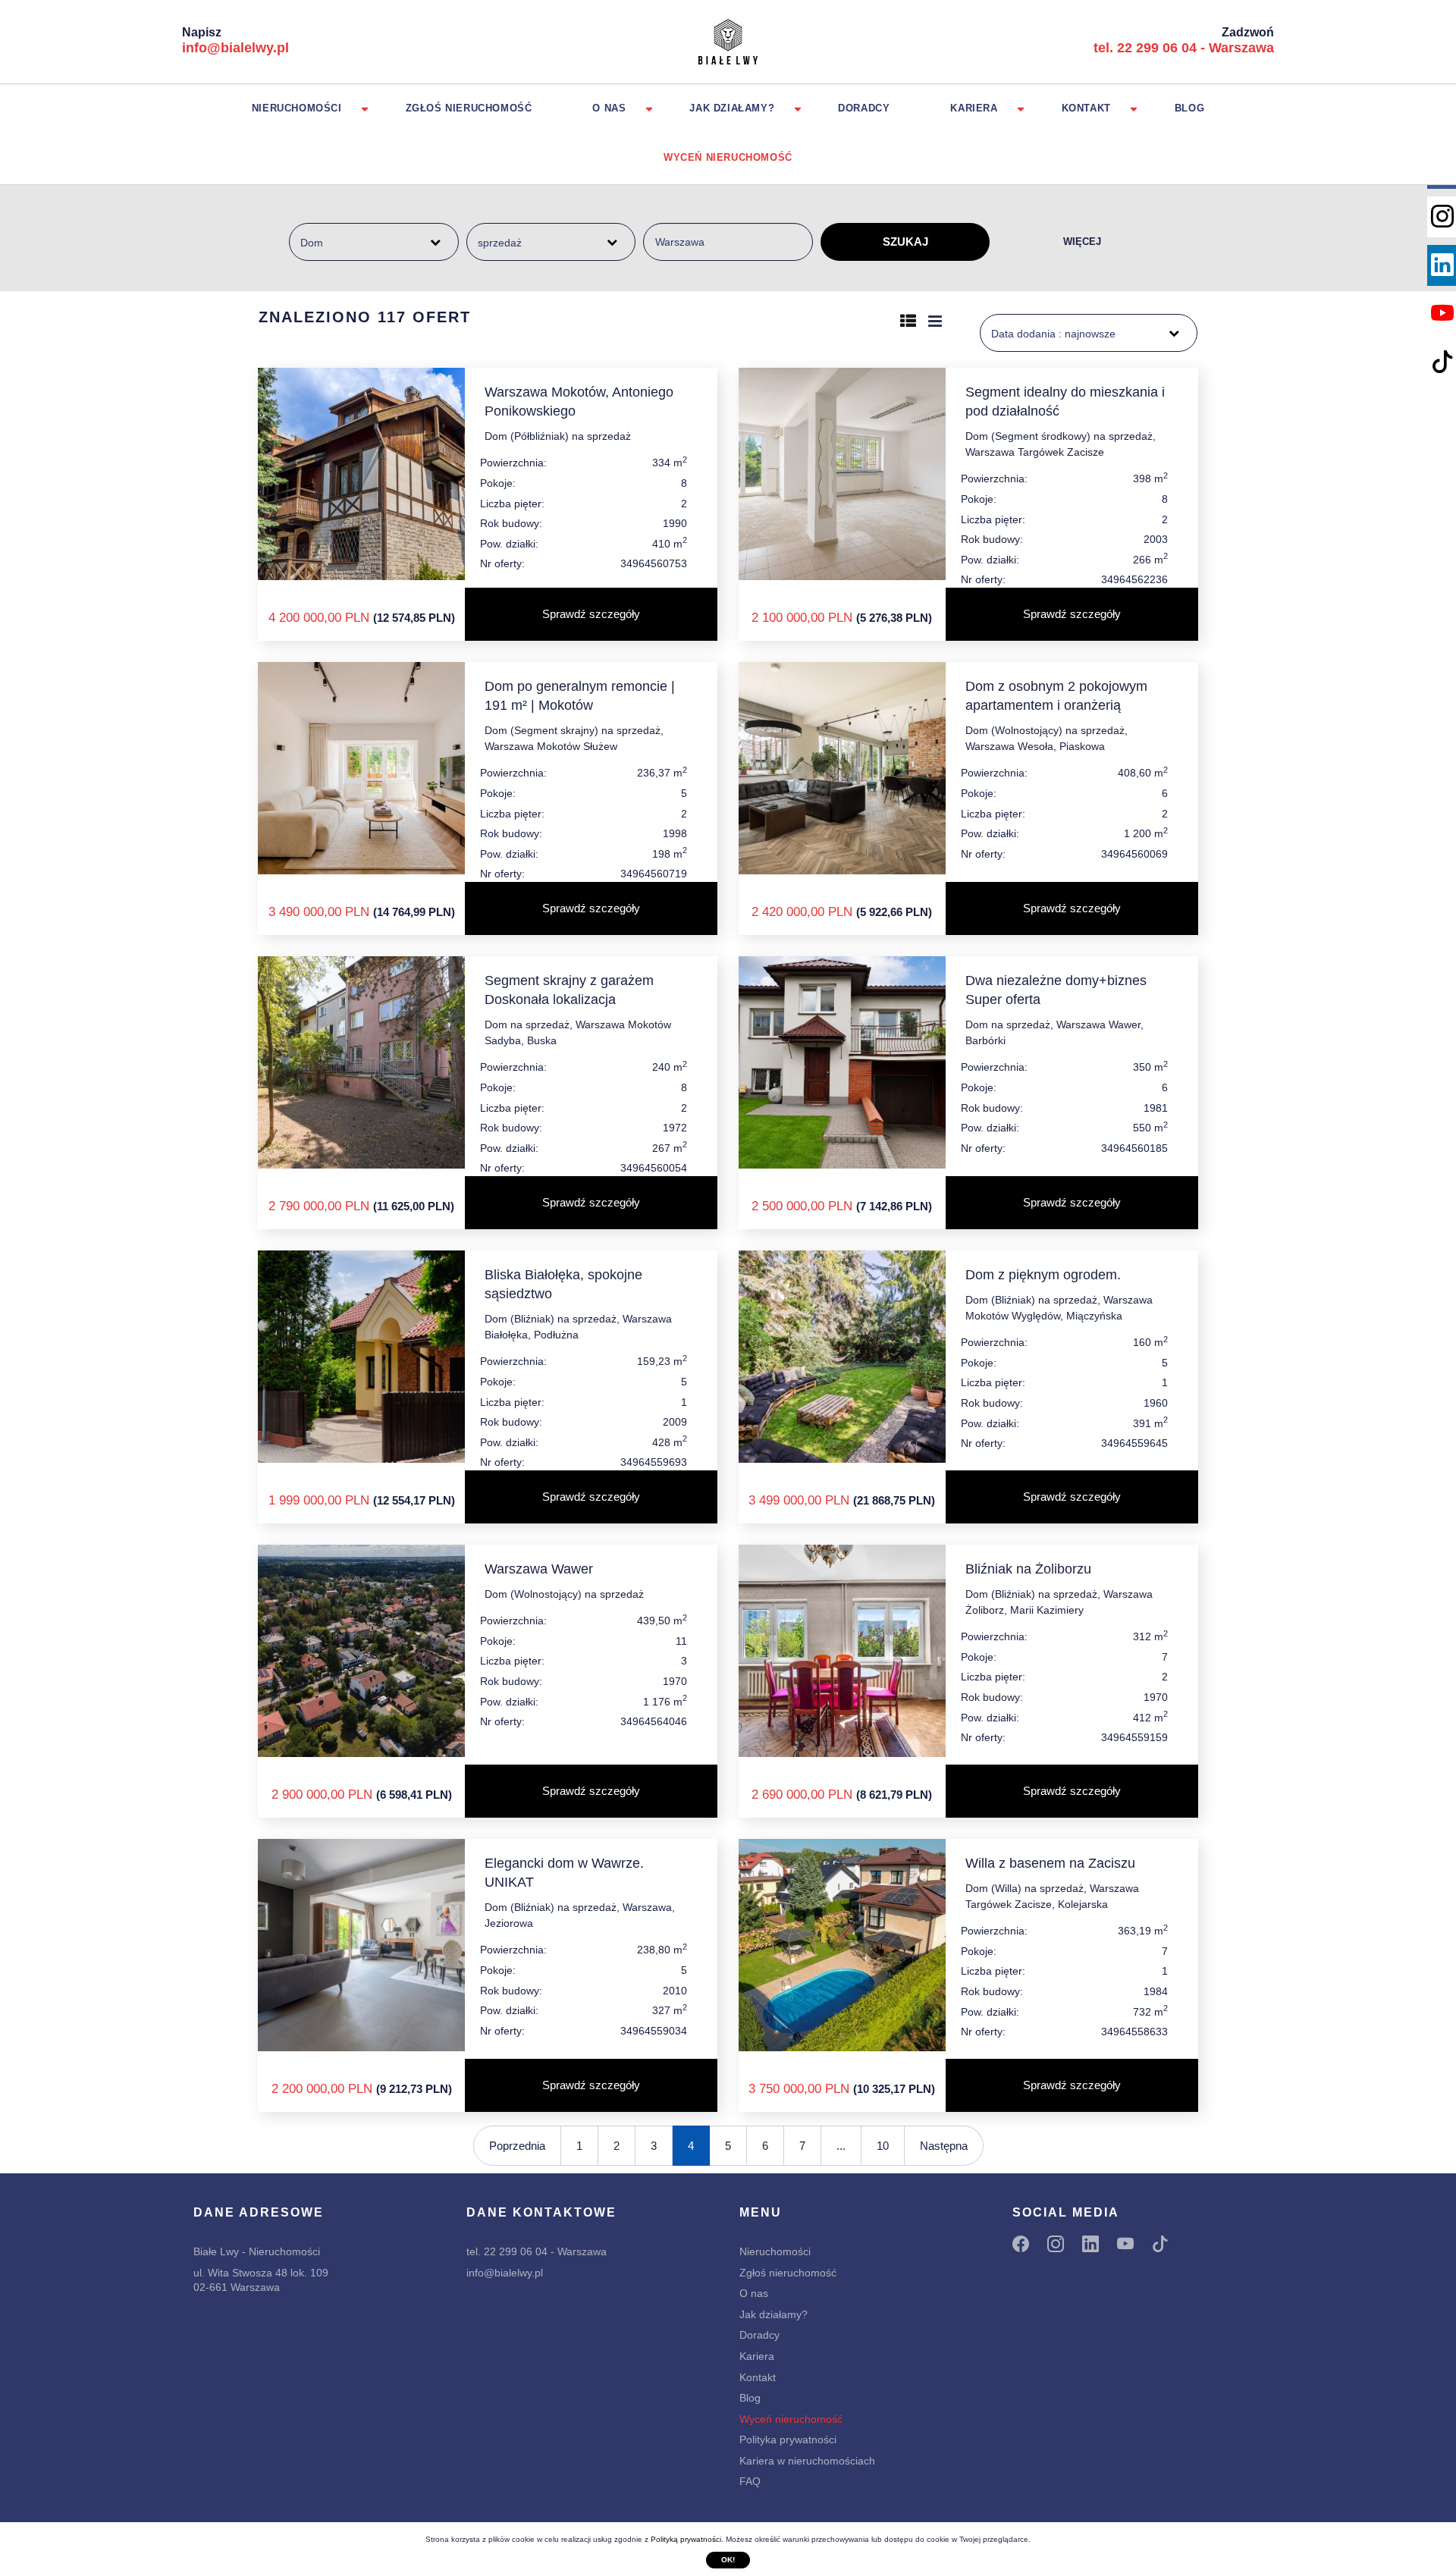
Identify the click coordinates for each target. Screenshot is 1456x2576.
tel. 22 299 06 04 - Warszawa (1184, 48)
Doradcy (864, 108)
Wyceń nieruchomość (728, 157)
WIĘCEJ (1082, 242)
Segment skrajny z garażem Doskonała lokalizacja (569, 990)
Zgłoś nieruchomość (469, 108)
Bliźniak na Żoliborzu (1028, 1569)
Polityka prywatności (788, 2440)
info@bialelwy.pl (235, 48)
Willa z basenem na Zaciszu (1050, 1863)
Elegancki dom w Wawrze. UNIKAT (564, 1873)
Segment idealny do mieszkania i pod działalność (1065, 402)
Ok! (728, 2560)
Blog (1189, 108)
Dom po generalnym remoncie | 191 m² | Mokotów (580, 696)
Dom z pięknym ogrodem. (1043, 1275)
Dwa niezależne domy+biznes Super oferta (1056, 990)
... (841, 2146)
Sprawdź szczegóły (591, 614)
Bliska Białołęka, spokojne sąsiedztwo (563, 1284)
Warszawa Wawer (539, 1569)
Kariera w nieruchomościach (807, 2461)
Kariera (974, 108)
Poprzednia (517, 2146)
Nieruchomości (297, 108)
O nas (609, 108)
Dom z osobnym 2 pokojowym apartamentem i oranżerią (1056, 696)
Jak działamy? (732, 108)
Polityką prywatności (686, 2539)
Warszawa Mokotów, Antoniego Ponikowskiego (579, 402)
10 (883, 2146)
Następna (944, 2146)
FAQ (750, 2481)
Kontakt (1086, 108)
